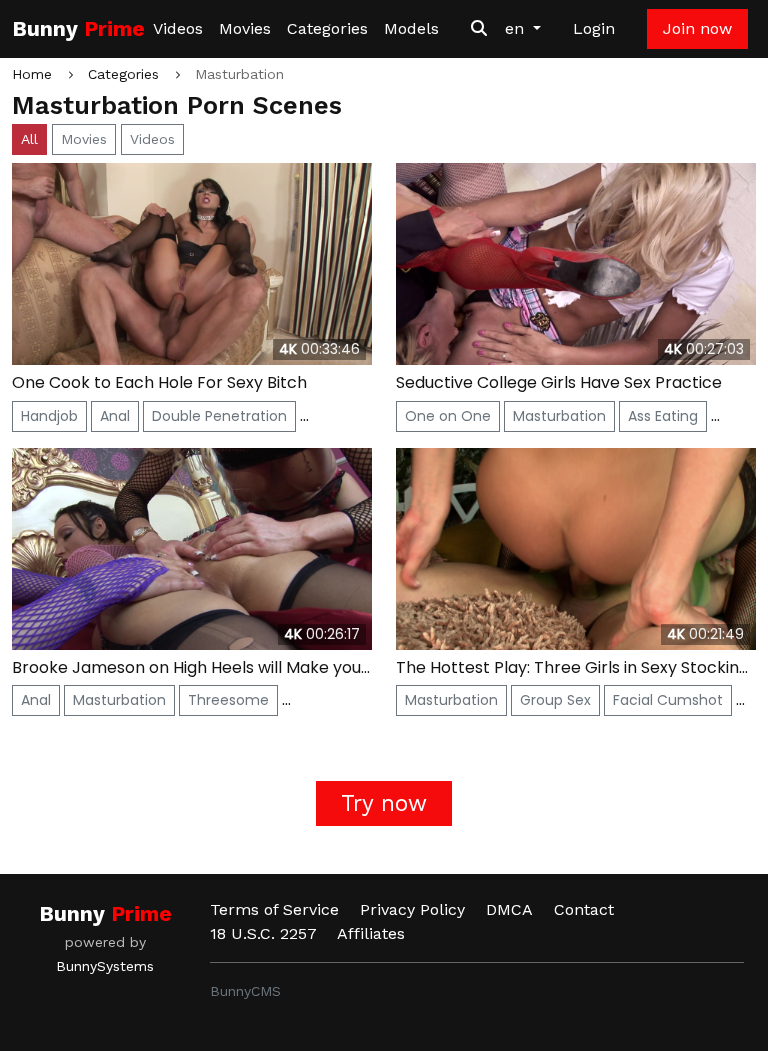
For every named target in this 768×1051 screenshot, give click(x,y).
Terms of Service (274, 909)
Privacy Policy (412, 909)
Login (594, 28)
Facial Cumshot (668, 700)
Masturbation (559, 416)
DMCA (509, 909)
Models (411, 28)
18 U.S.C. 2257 (263, 933)
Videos (178, 28)
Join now (697, 28)
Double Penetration (219, 416)
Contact (584, 909)
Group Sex (555, 700)
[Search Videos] (479, 29)
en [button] (517, 28)
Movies (245, 28)
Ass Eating (663, 416)
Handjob (49, 416)
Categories (327, 28)
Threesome (228, 700)
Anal (115, 416)
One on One (448, 416)
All (29, 139)
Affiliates (371, 933)
